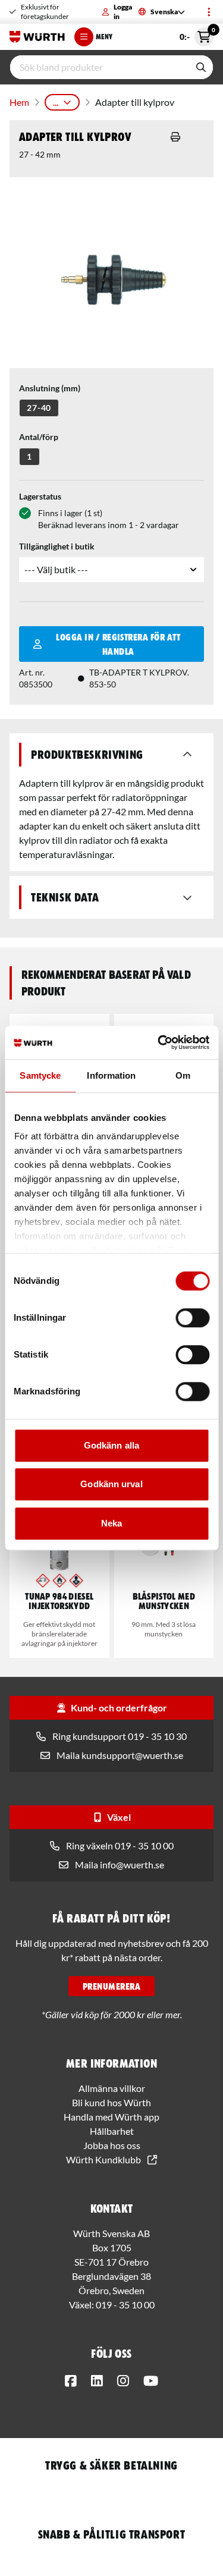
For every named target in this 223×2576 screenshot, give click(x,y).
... (56, 102)
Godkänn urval (111, 1484)
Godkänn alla (111, 1445)
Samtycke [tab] (40, 1075)
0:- (197, 34)
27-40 (39, 408)
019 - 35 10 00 (125, 2305)
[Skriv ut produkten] (175, 137)
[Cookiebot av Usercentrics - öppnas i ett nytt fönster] (159, 1042)
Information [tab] (111, 1075)
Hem (19, 102)
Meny (104, 37)
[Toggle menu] (209, 12)
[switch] (192, 1318)
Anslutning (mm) (50, 388)
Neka (111, 1523)
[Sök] (201, 67)
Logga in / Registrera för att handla (118, 644)
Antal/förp (39, 437)
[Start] (37, 37)
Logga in (123, 12)
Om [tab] (183, 1075)
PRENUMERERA (111, 1986)
